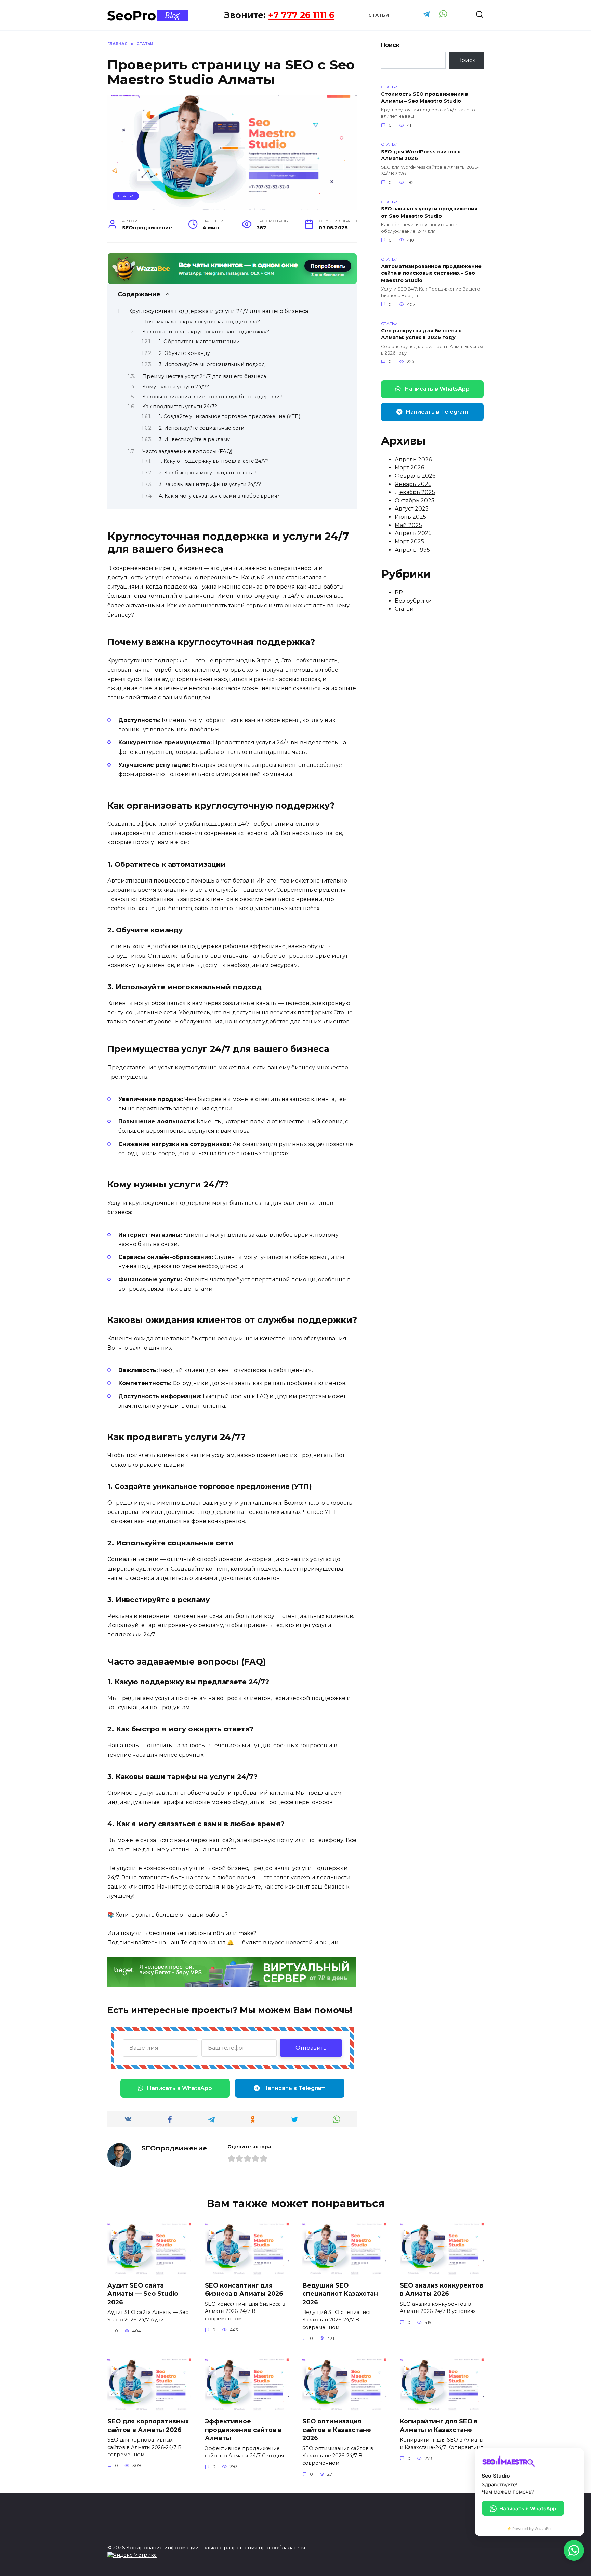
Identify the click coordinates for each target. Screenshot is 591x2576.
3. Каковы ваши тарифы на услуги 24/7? (210, 484)
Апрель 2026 (413, 459)
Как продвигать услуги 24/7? (180, 407)
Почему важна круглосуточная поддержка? (201, 322)
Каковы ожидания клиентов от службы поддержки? (212, 397)
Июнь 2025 (410, 517)
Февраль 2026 (415, 476)
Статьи (379, 15)
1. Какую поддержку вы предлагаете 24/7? (214, 461)
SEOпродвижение (174, 2148)
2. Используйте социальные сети (202, 428)
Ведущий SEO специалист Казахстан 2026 (340, 2294)
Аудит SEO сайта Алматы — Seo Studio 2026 (143, 2294)
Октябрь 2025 (415, 500)
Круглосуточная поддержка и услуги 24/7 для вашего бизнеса (218, 311)
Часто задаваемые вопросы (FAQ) (187, 451)
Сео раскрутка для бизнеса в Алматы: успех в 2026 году (421, 334)
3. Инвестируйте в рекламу (194, 439)
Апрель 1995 (412, 550)
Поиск (390, 45)
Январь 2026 (413, 484)
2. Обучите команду (185, 353)
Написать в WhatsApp (179, 2088)
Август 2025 (412, 509)
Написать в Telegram (294, 2088)
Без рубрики (413, 601)
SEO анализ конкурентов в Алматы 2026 (442, 2290)
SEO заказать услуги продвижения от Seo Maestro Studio (429, 212)
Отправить (311, 2048)
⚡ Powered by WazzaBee (529, 2529)
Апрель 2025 (413, 533)
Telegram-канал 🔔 (207, 1942)
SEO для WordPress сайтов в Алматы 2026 (421, 155)
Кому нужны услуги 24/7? (176, 387)
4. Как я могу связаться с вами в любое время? (219, 496)
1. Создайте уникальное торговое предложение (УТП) (230, 416)
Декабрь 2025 (415, 492)
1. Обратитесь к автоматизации (199, 342)
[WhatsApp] (574, 2550)
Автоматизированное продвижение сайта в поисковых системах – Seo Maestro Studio (431, 273)
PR (399, 593)
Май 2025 (408, 525)
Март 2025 (409, 542)
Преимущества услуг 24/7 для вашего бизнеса (204, 376)
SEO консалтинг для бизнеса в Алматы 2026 (244, 2290)
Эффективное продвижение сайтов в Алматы (243, 2430)
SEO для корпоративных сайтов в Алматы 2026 (148, 2425)
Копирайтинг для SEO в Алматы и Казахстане (439, 2425)
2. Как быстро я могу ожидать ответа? (208, 473)
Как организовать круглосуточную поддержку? (206, 332)
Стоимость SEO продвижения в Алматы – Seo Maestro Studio (425, 98)
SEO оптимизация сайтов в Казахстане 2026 (337, 2430)
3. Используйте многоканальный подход (212, 364)
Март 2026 (409, 468)
